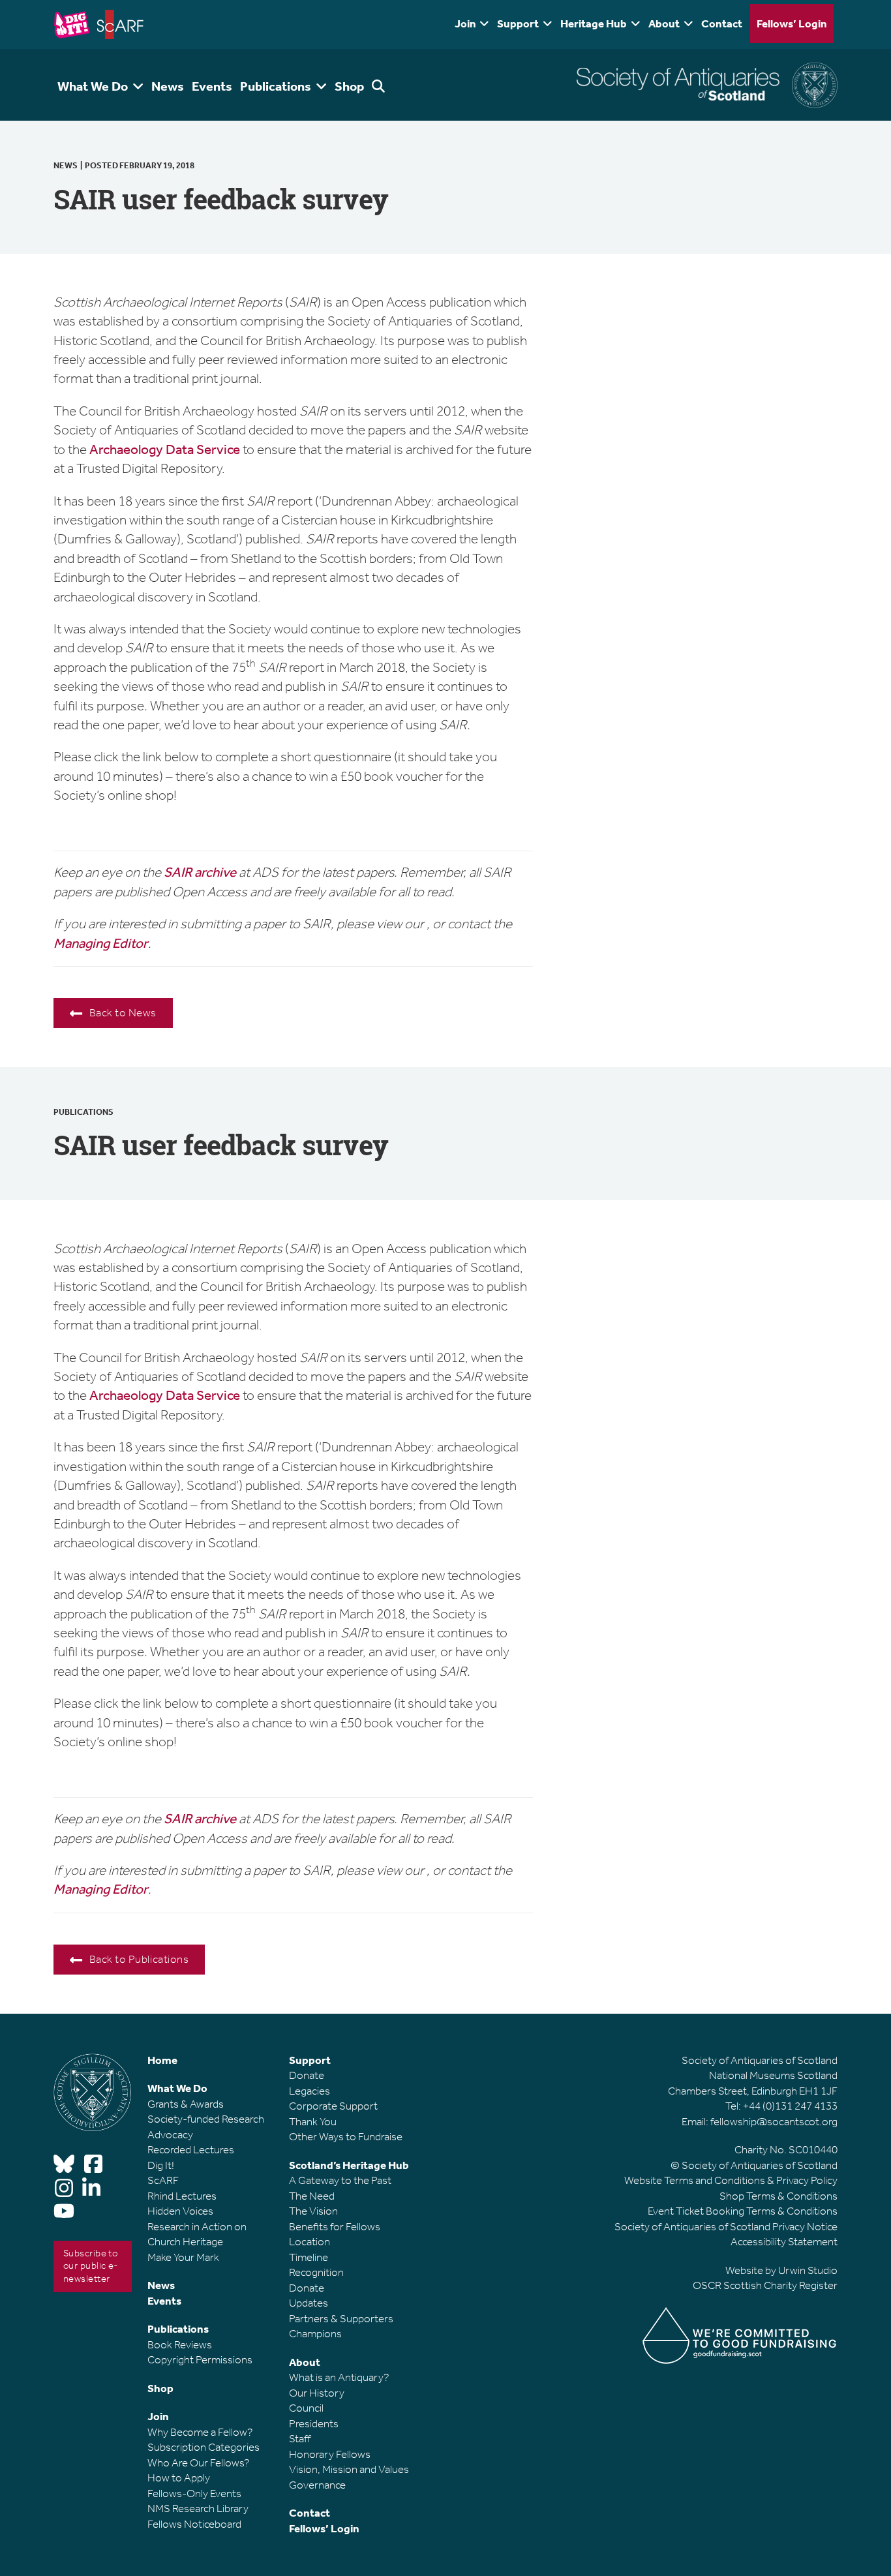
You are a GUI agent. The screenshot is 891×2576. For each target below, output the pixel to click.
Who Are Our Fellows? (199, 2462)
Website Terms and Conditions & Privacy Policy (731, 2180)
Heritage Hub (594, 23)
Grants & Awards (186, 2104)
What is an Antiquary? (339, 2377)
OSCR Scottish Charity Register (765, 2285)
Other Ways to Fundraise (346, 2136)
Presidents (314, 2423)
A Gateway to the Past (340, 2180)
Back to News (123, 1012)
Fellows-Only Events (194, 2493)
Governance (317, 2485)
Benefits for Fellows (335, 2226)
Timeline (309, 2257)
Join (465, 23)
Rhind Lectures (182, 2196)
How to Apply (179, 2478)
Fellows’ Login (792, 23)
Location (310, 2241)
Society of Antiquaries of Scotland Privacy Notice (726, 2226)
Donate (307, 2075)
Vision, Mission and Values (349, 2469)
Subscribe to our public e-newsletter (91, 2266)
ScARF (163, 2180)
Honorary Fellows (330, 2454)
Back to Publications (139, 1959)
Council (306, 2408)
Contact (722, 23)
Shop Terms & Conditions (778, 2196)
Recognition (316, 2272)
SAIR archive (201, 872)
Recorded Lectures (191, 2149)
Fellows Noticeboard (194, 2524)
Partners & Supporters (341, 2318)
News (66, 165)
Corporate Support (333, 2106)
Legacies (310, 2091)
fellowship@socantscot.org (774, 2121)
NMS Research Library (198, 2508)
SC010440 (813, 2149)
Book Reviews (180, 2344)
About (664, 23)
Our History (317, 2393)
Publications (83, 1112)
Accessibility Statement (784, 2241)
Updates (309, 2303)
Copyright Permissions (200, 2359)
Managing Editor (101, 943)
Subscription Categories (204, 2447)
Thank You (313, 2121)
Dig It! (161, 2165)
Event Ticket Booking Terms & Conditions (743, 2211)
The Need (312, 2196)
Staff (300, 2438)
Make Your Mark (183, 2257)
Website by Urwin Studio (781, 2270)
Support (518, 23)
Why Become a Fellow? (200, 2432)
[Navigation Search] (380, 85)
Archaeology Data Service (165, 449)
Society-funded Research (206, 2119)
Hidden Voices (180, 2211)
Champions (315, 2333)
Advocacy (170, 2134)
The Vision (313, 2211)
